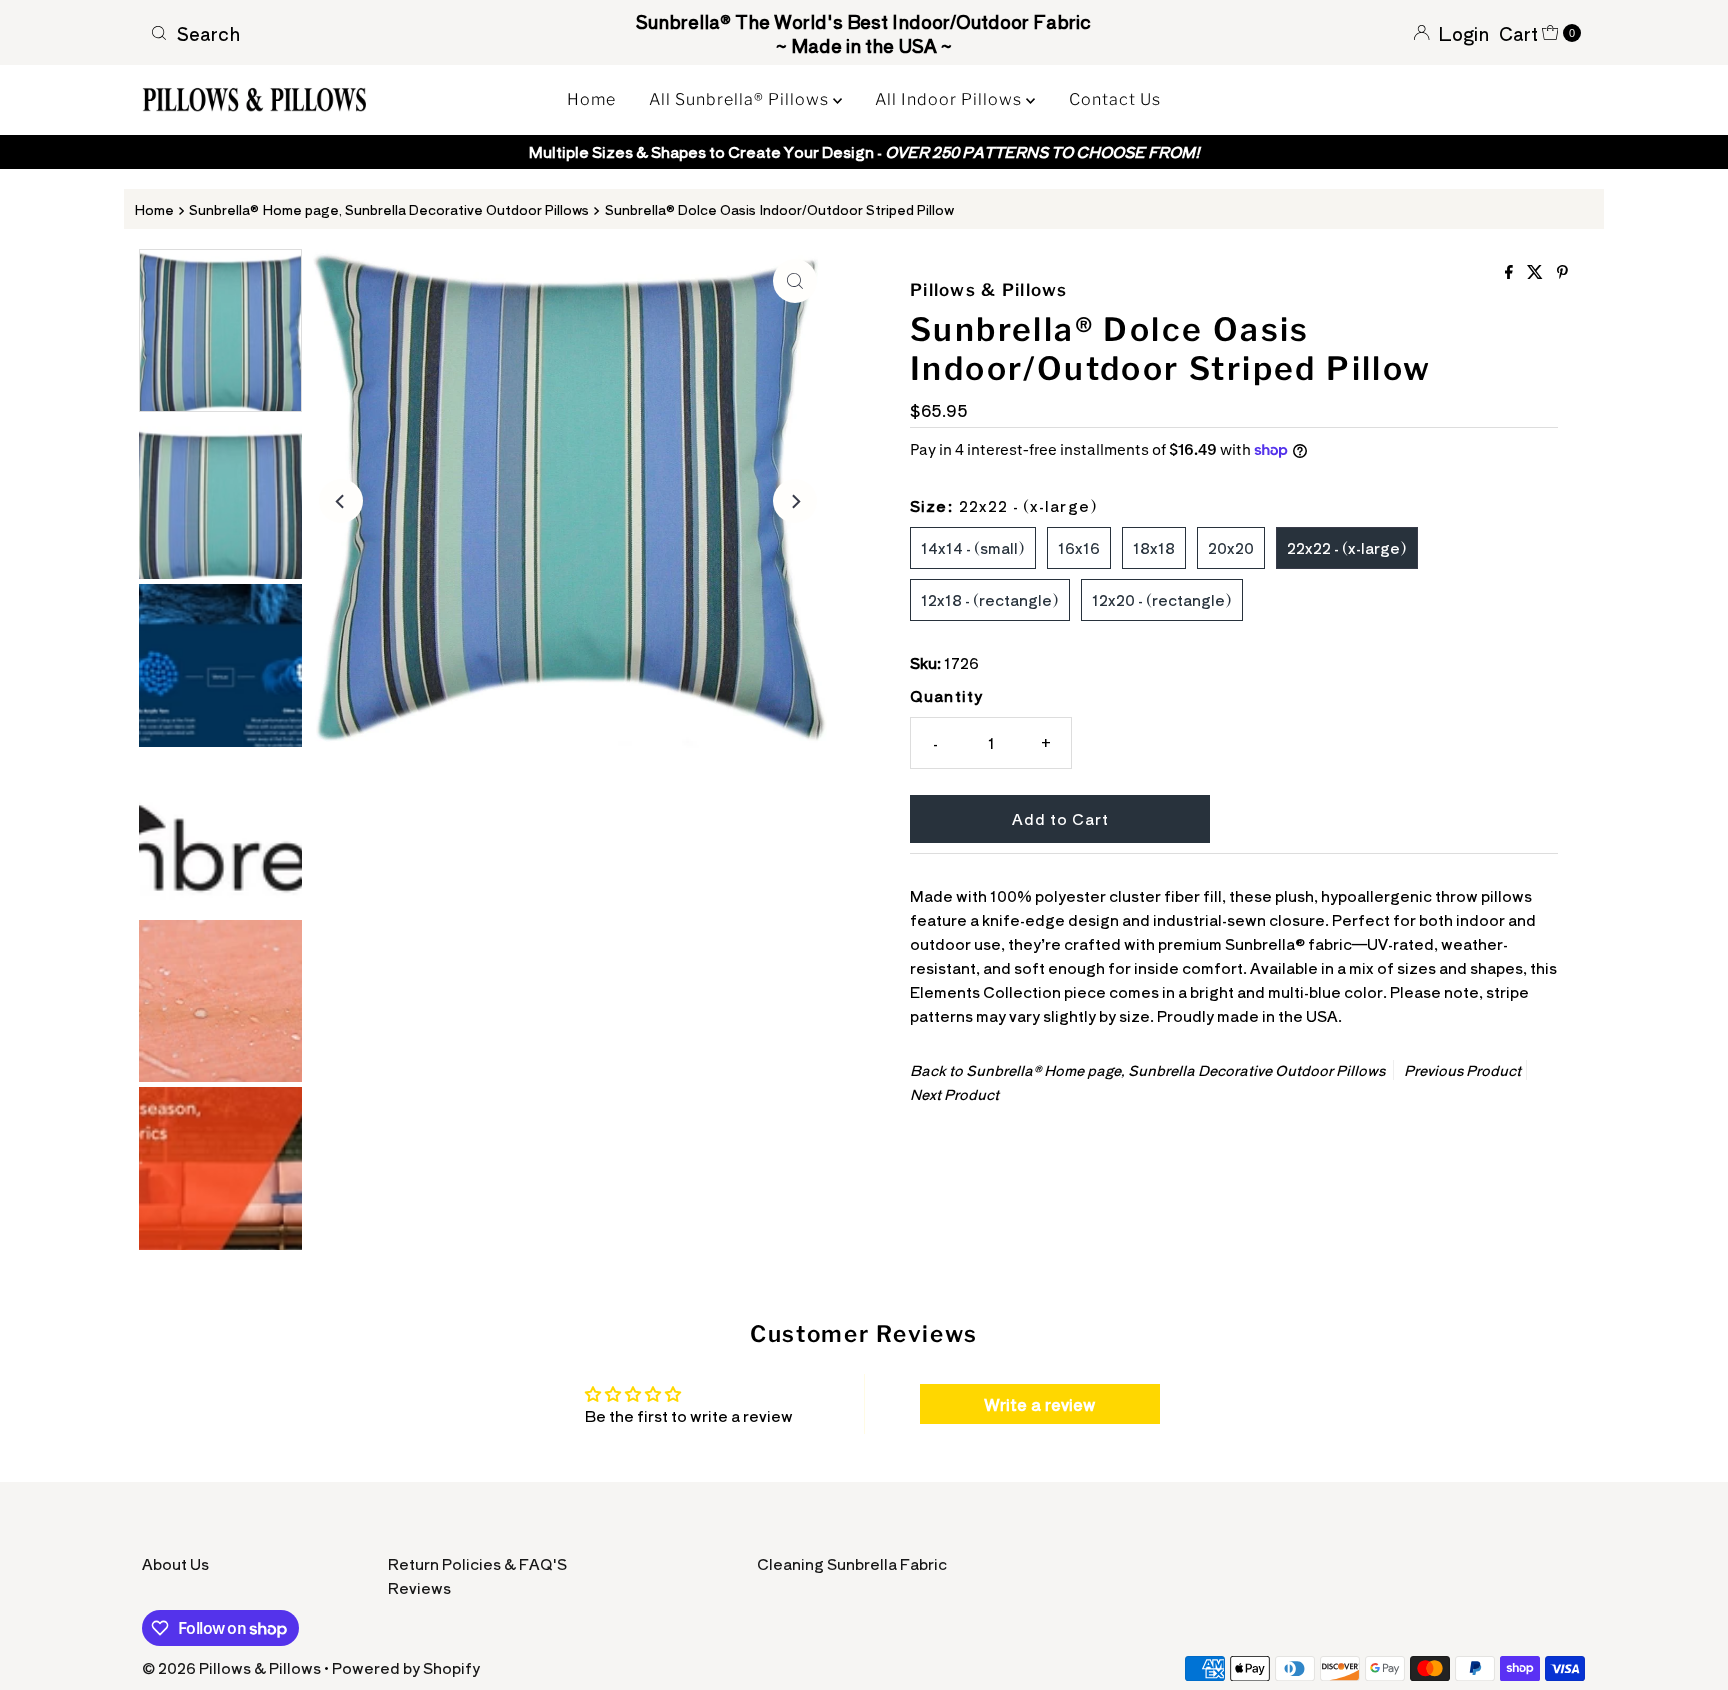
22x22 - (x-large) (1347, 547)
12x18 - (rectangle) (990, 599)
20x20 (1231, 547)
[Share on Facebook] (1511, 272)
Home (591, 99)
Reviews (419, 1587)
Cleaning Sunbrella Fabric (852, 1563)
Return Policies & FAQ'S (477, 1563)
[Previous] (341, 501)
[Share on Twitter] (1537, 272)
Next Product (954, 1094)
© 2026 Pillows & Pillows (231, 1667)
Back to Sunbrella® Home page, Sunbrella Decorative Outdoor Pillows (1147, 1070)
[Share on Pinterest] (1562, 272)
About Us (175, 1563)
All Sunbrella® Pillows (741, 99)
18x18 (1154, 547)
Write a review (1039, 1404)
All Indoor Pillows (950, 99)
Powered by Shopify (406, 1667)
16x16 (1079, 547)
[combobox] (377, 33)
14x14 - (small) (973, 547)
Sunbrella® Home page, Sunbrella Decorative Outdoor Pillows (389, 209)
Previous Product (1462, 1070)
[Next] (795, 501)
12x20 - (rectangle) (1162, 599)
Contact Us (1115, 99)
